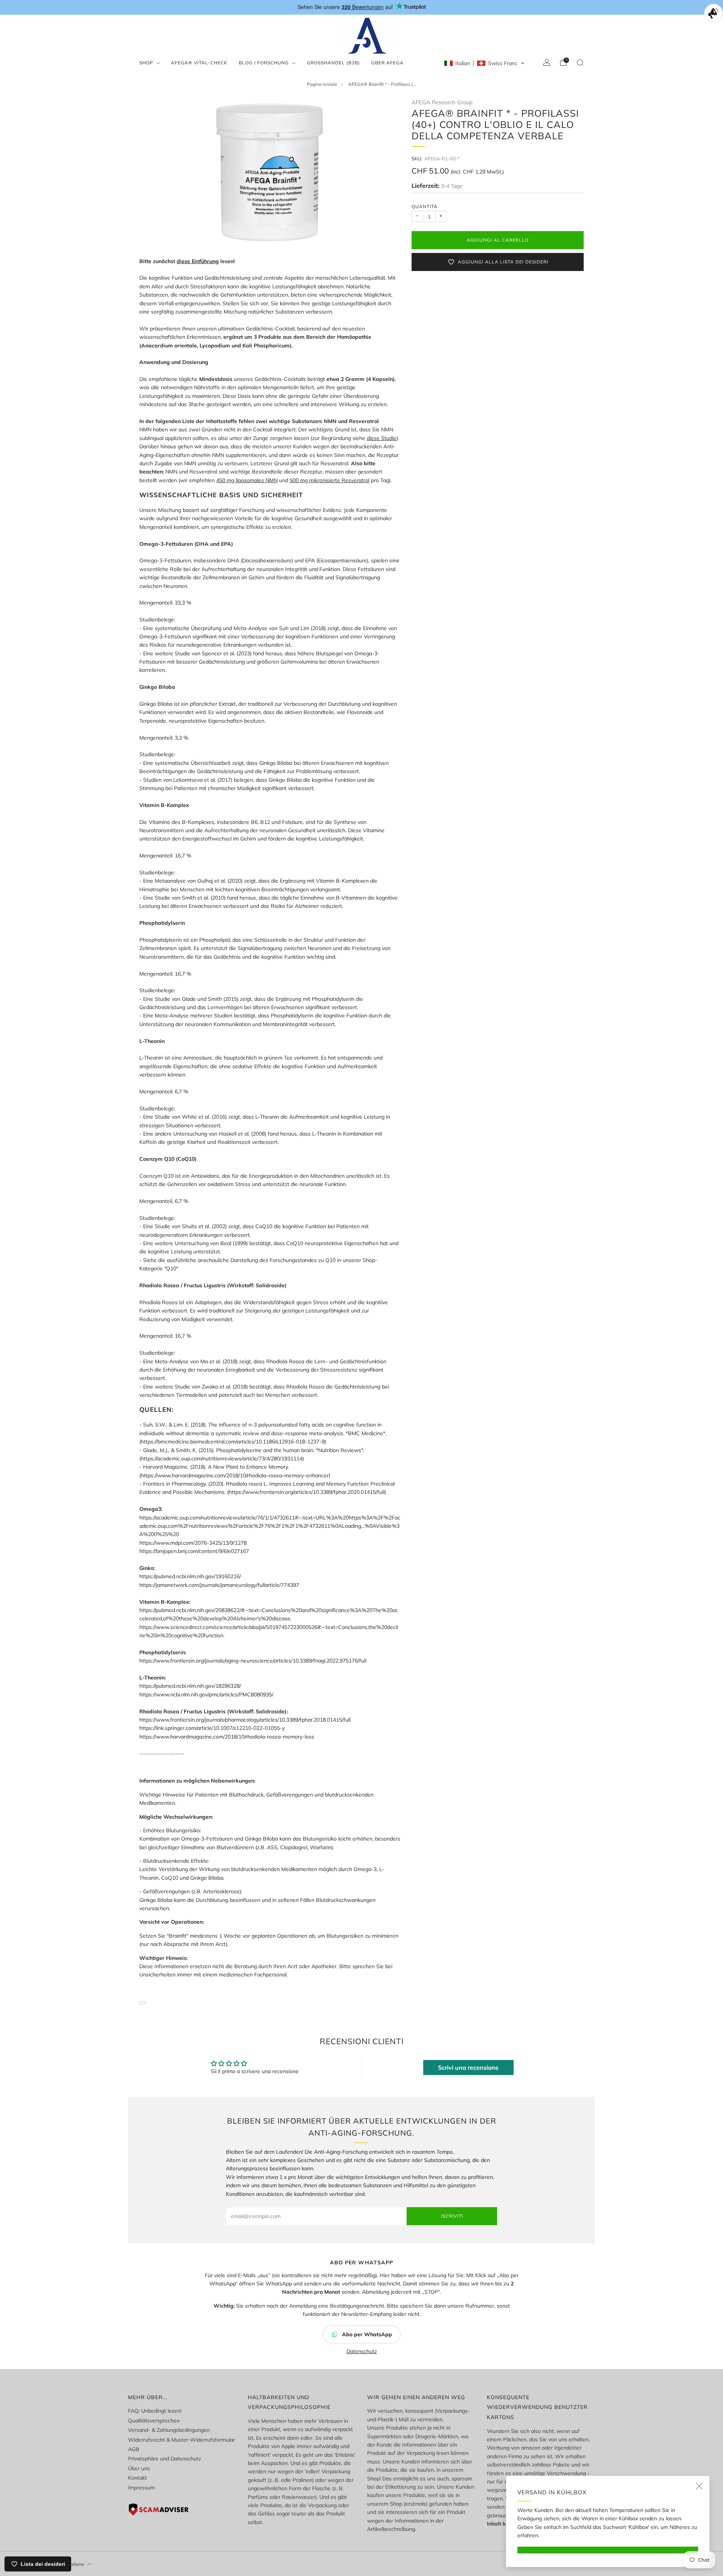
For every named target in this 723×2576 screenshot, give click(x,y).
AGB (134, 2449)
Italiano (76, 2564)
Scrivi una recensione (468, 2067)
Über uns (139, 2468)
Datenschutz (362, 2351)
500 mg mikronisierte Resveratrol (329, 480)
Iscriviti (452, 2216)
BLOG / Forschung (264, 63)
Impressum (141, 2488)
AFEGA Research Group (442, 102)
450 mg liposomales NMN (247, 480)
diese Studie (382, 438)
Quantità (425, 206)
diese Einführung (198, 261)
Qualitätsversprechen (154, 2421)
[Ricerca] (580, 62)
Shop (146, 63)
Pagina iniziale (322, 84)
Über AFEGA (387, 63)
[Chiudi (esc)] (699, 2486)
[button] (484, 63)
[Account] (547, 62)
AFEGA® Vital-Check (199, 63)
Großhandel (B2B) (333, 63)
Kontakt (137, 2478)
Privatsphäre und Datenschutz (165, 2459)
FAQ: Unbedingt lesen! (155, 2411)
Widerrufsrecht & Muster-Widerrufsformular (182, 2440)
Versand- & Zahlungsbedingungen (169, 2430)
